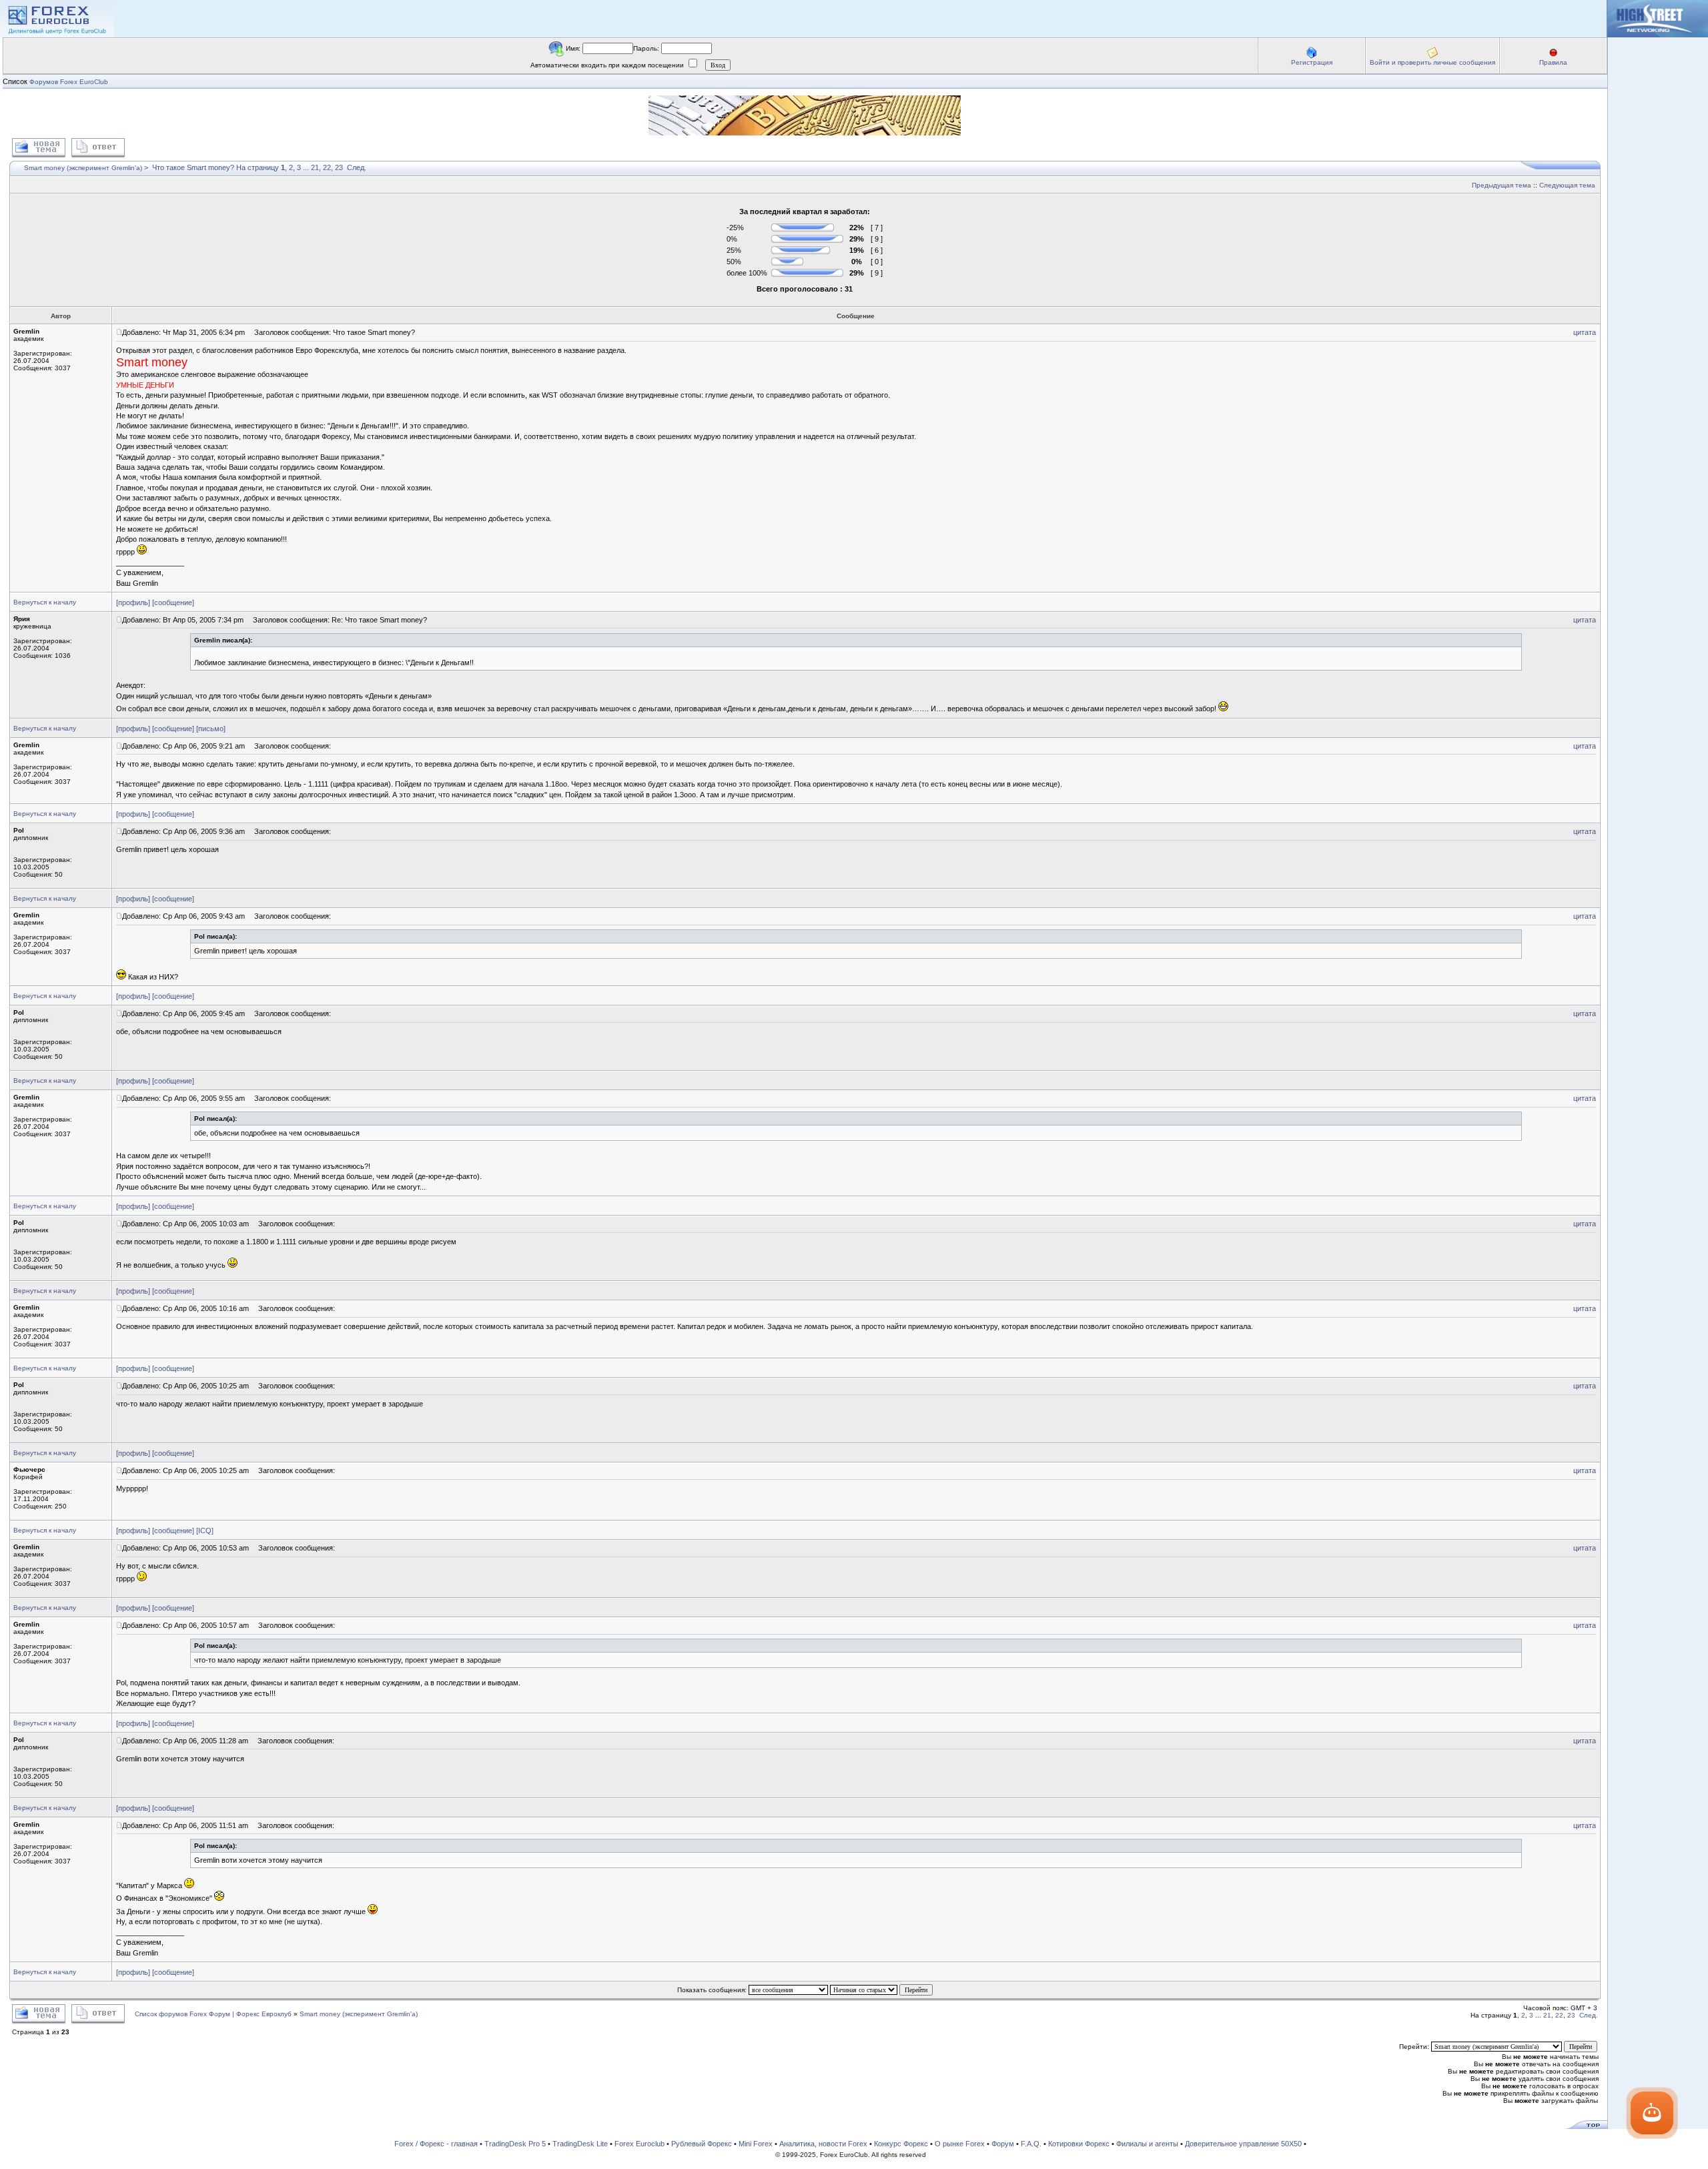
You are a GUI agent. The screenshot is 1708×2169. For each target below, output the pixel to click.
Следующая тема (1567, 185)
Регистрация (1312, 62)
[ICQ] (205, 1531)
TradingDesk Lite (580, 2144)
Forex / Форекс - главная (436, 2144)
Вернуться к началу (45, 602)
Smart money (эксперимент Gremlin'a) (83, 168)
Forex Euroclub (639, 2144)
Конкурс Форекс (901, 2144)
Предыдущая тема (1502, 185)
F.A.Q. (1031, 2144)
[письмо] (211, 729)
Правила (1553, 62)
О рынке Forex (960, 2144)
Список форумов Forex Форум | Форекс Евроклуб (214, 2014)
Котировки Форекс (1079, 2144)
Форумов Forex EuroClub (69, 82)
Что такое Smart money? (193, 167)
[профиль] (133, 602)
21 (315, 167)
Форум (1003, 2144)
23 (339, 167)
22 (327, 167)
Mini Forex (756, 2144)
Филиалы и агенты (1147, 2144)
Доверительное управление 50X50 (1243, 2144)
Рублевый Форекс (702, 2144)
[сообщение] (173, 602)
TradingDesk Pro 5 (515, 2144)
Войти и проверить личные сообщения (1432, 62)
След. (357, 167)
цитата (1585, 332)
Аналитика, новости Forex (823, 2144)
